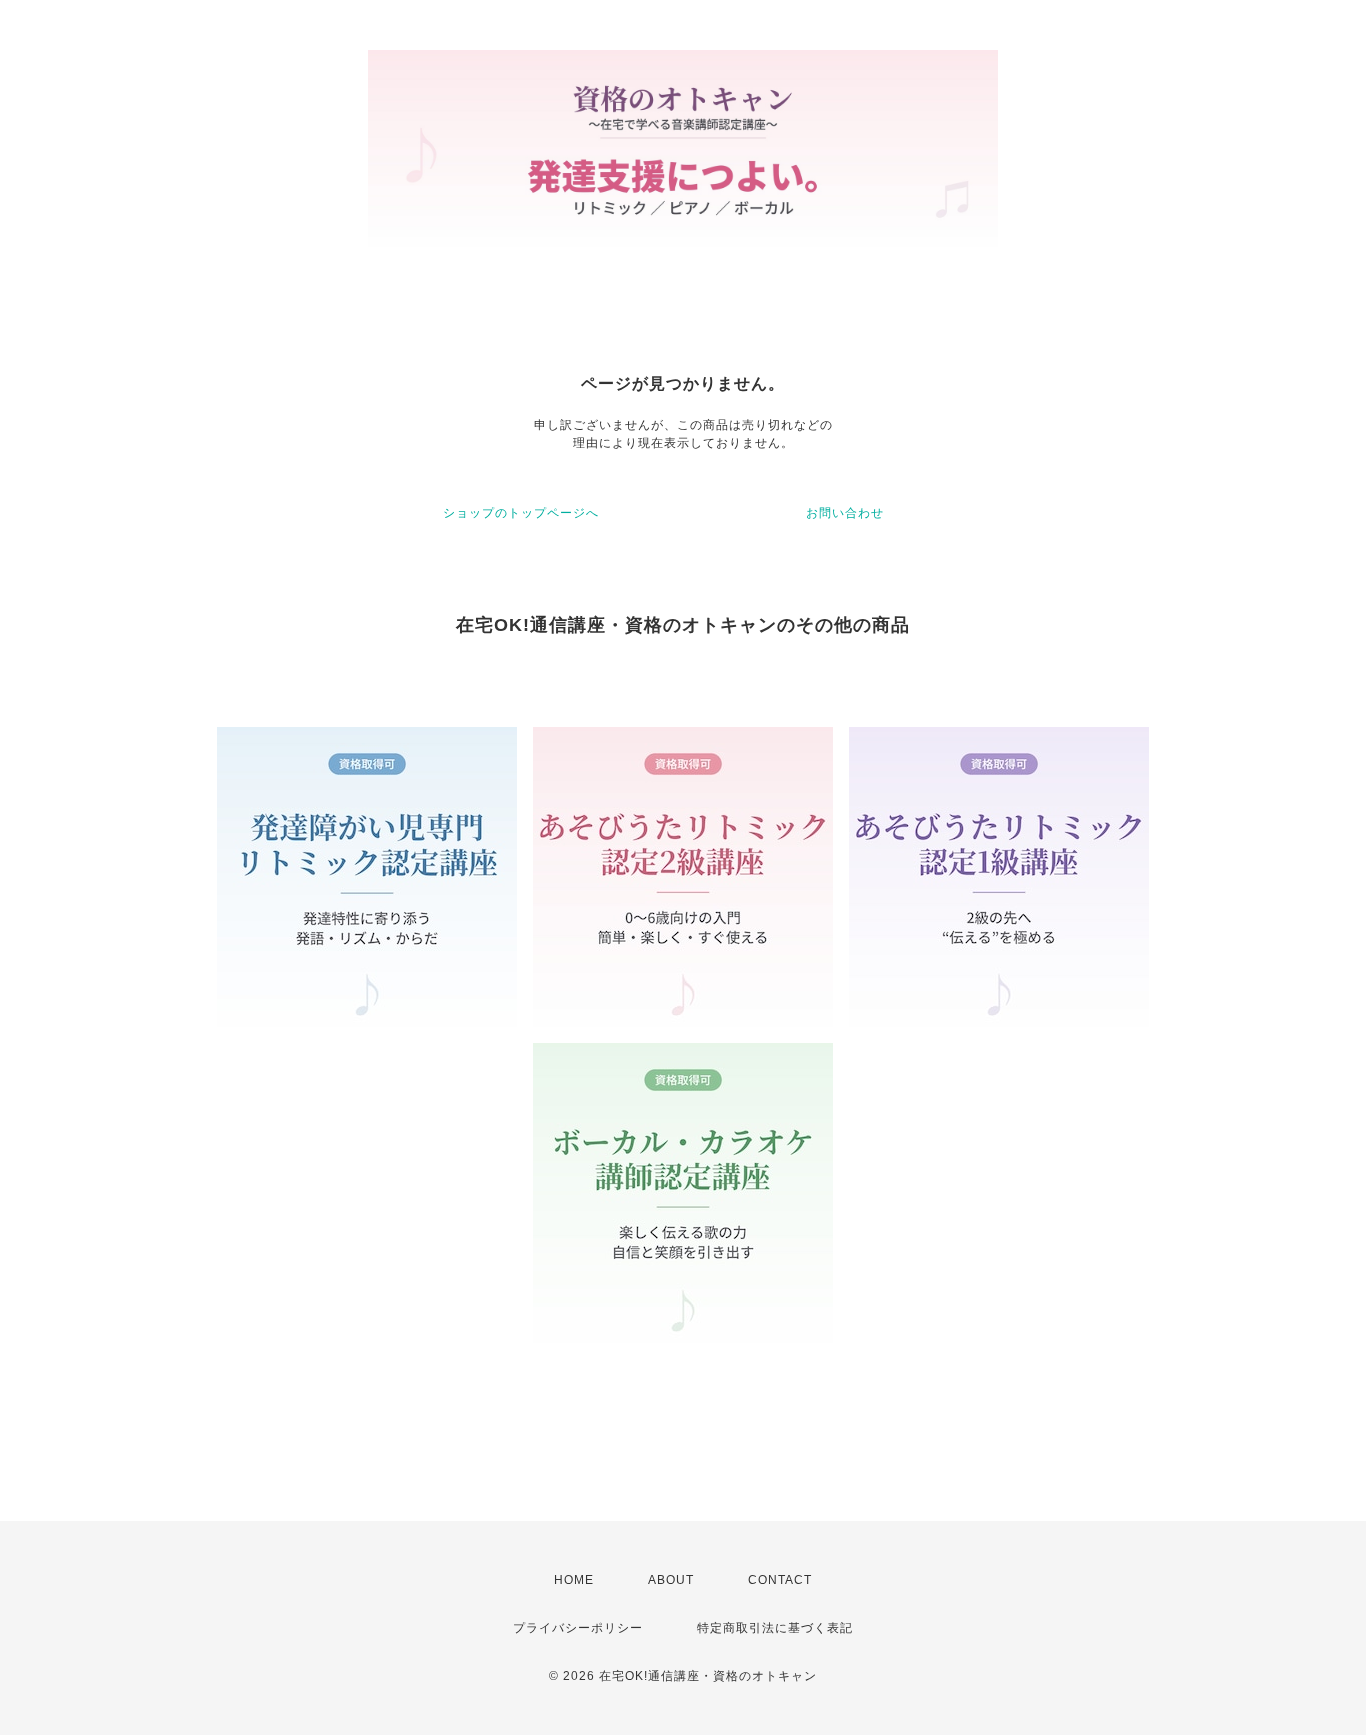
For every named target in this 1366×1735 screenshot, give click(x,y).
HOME (574, 1580)
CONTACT (780, 1580)
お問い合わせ (845, 513)
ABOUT (671, 1580)
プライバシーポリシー (578, 1628)
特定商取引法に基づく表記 (775, 1628)
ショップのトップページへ (521, 513)
